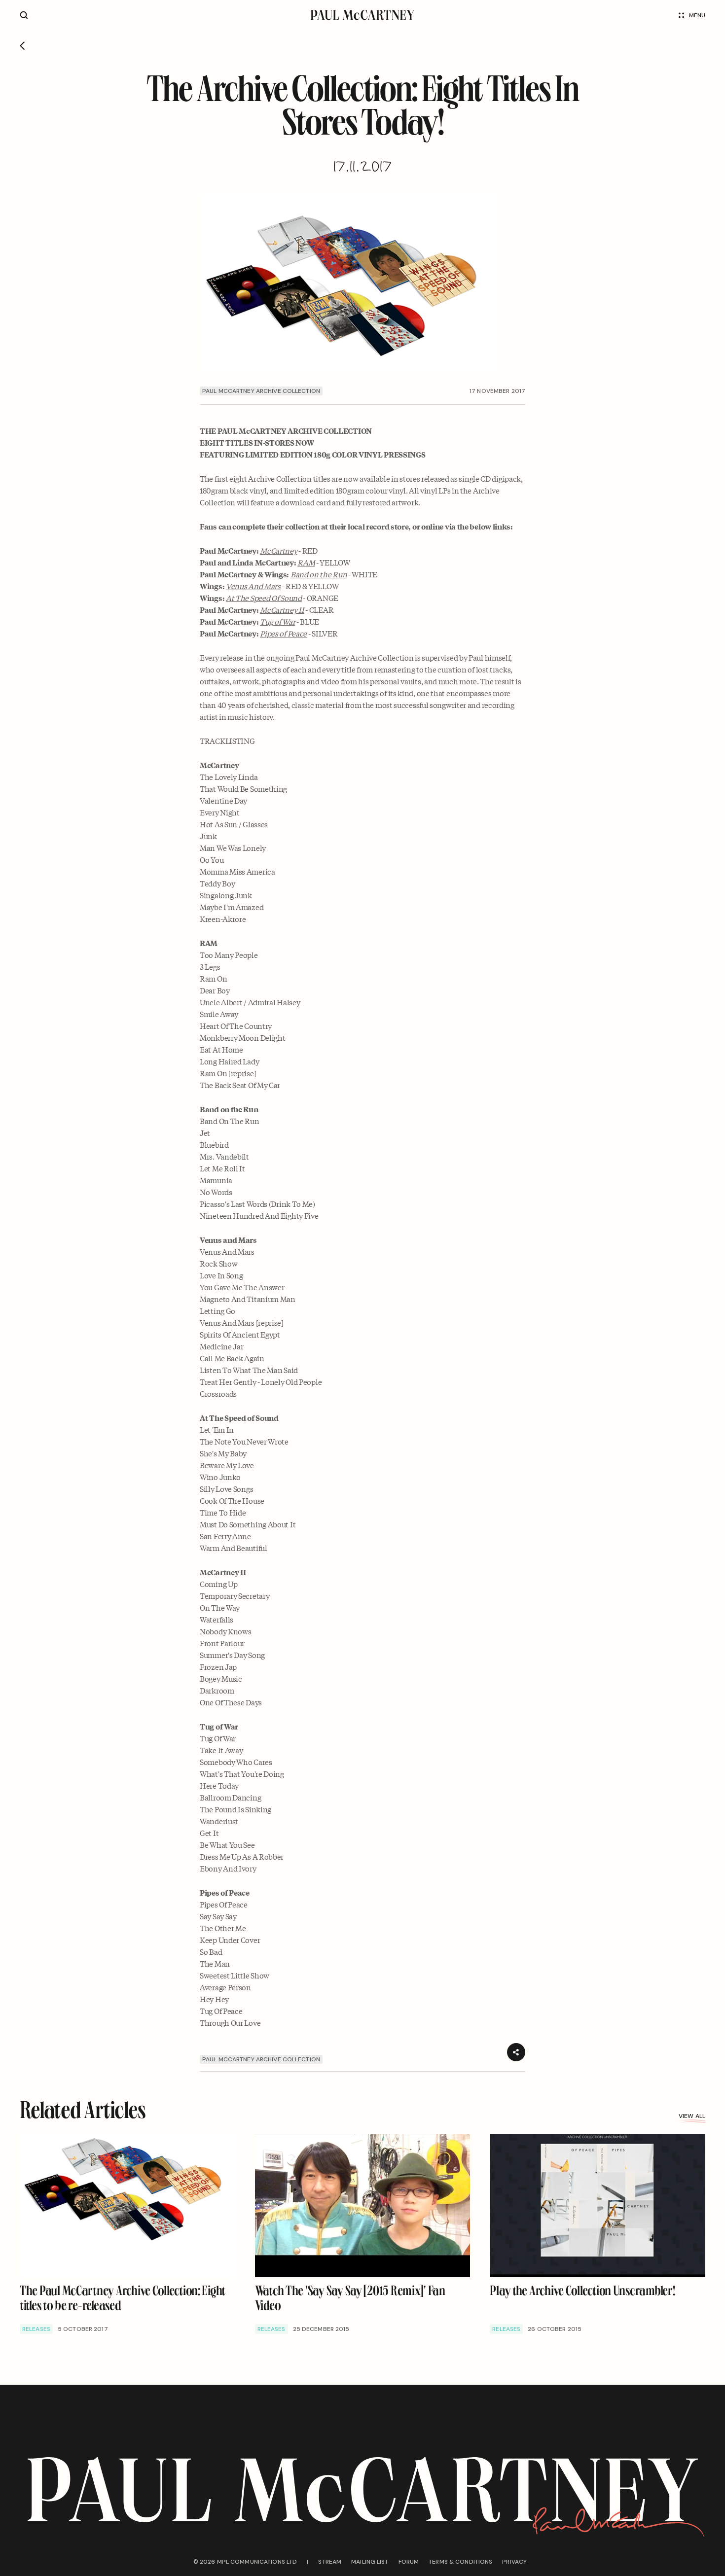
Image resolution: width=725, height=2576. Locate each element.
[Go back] (22, 46)
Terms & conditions (460, 2562)
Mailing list (370, 2562)
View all (692, 2116)
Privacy (514, 2562)
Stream (330, 2562)
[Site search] (24, 15)
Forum (409, 2562)
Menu (697, 15)
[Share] (516, 2052)
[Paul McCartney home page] (362, 15)
